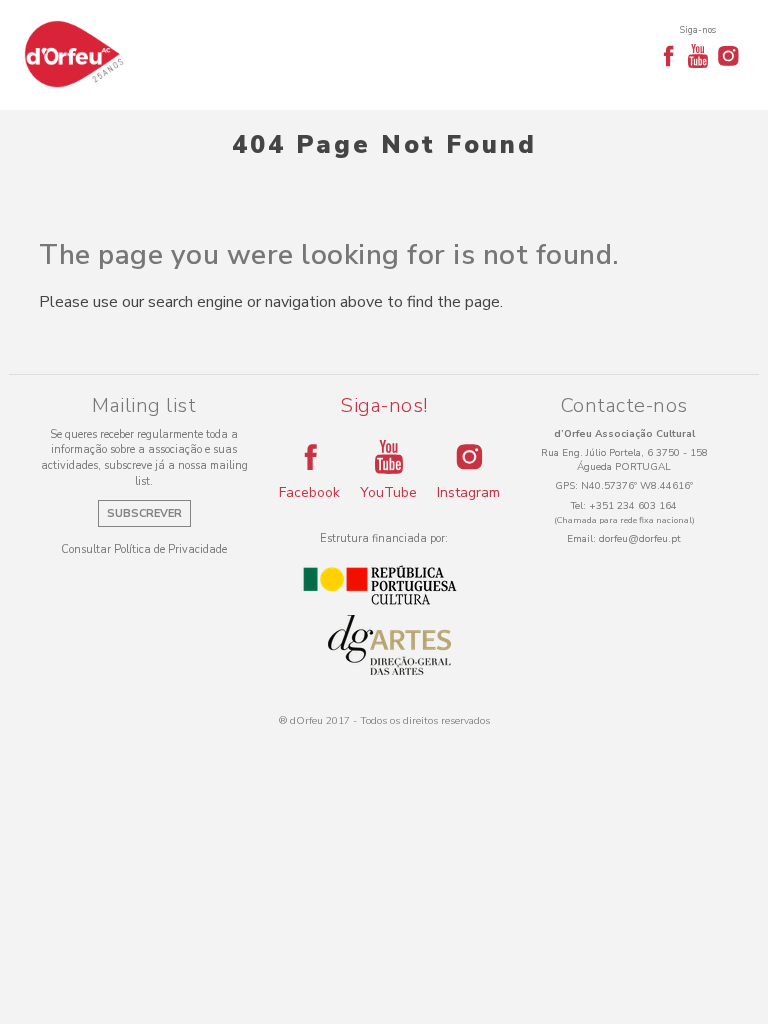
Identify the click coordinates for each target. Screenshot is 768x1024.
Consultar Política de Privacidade (144, 549)
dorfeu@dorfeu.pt (640, 539)
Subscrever (144, 513)
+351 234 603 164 (633, 506)
